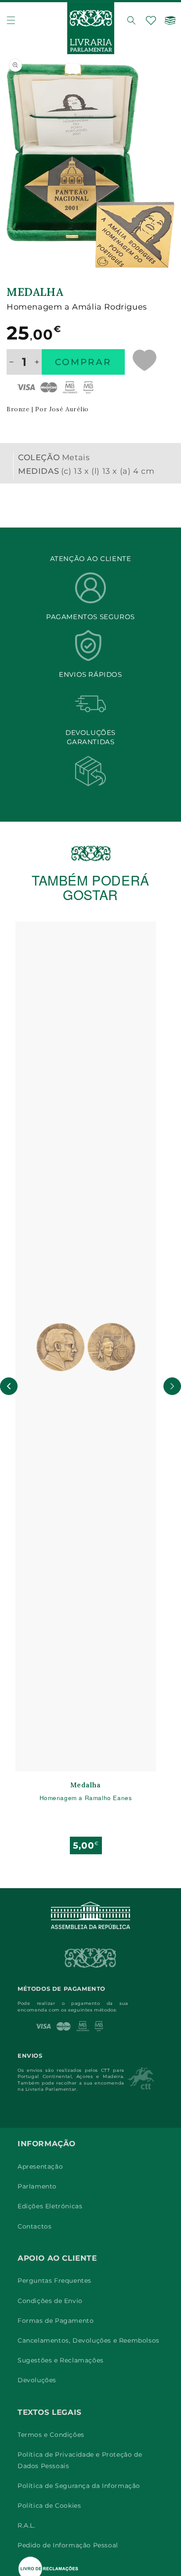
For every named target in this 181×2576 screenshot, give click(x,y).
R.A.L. (27, 2525)
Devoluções (37, 2380)
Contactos (34, 2226)
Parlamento (37, 2186)
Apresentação (40, 2166)
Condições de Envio (50, 2301)
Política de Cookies (49, 2506)
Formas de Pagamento (56, 2321)
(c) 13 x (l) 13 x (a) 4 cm (108, 471)
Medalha (85, 1785)
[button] (11, 20)
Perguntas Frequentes (54, 2281)
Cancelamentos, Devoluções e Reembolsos (89, 2340)
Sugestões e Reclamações (61, 2360)
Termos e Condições (51, 2435)
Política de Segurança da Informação (79, 2486)
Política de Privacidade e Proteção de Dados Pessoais (80, 2460)
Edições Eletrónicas (50, 2206)
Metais (76, 458)
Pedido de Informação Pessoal (68, 2545)
